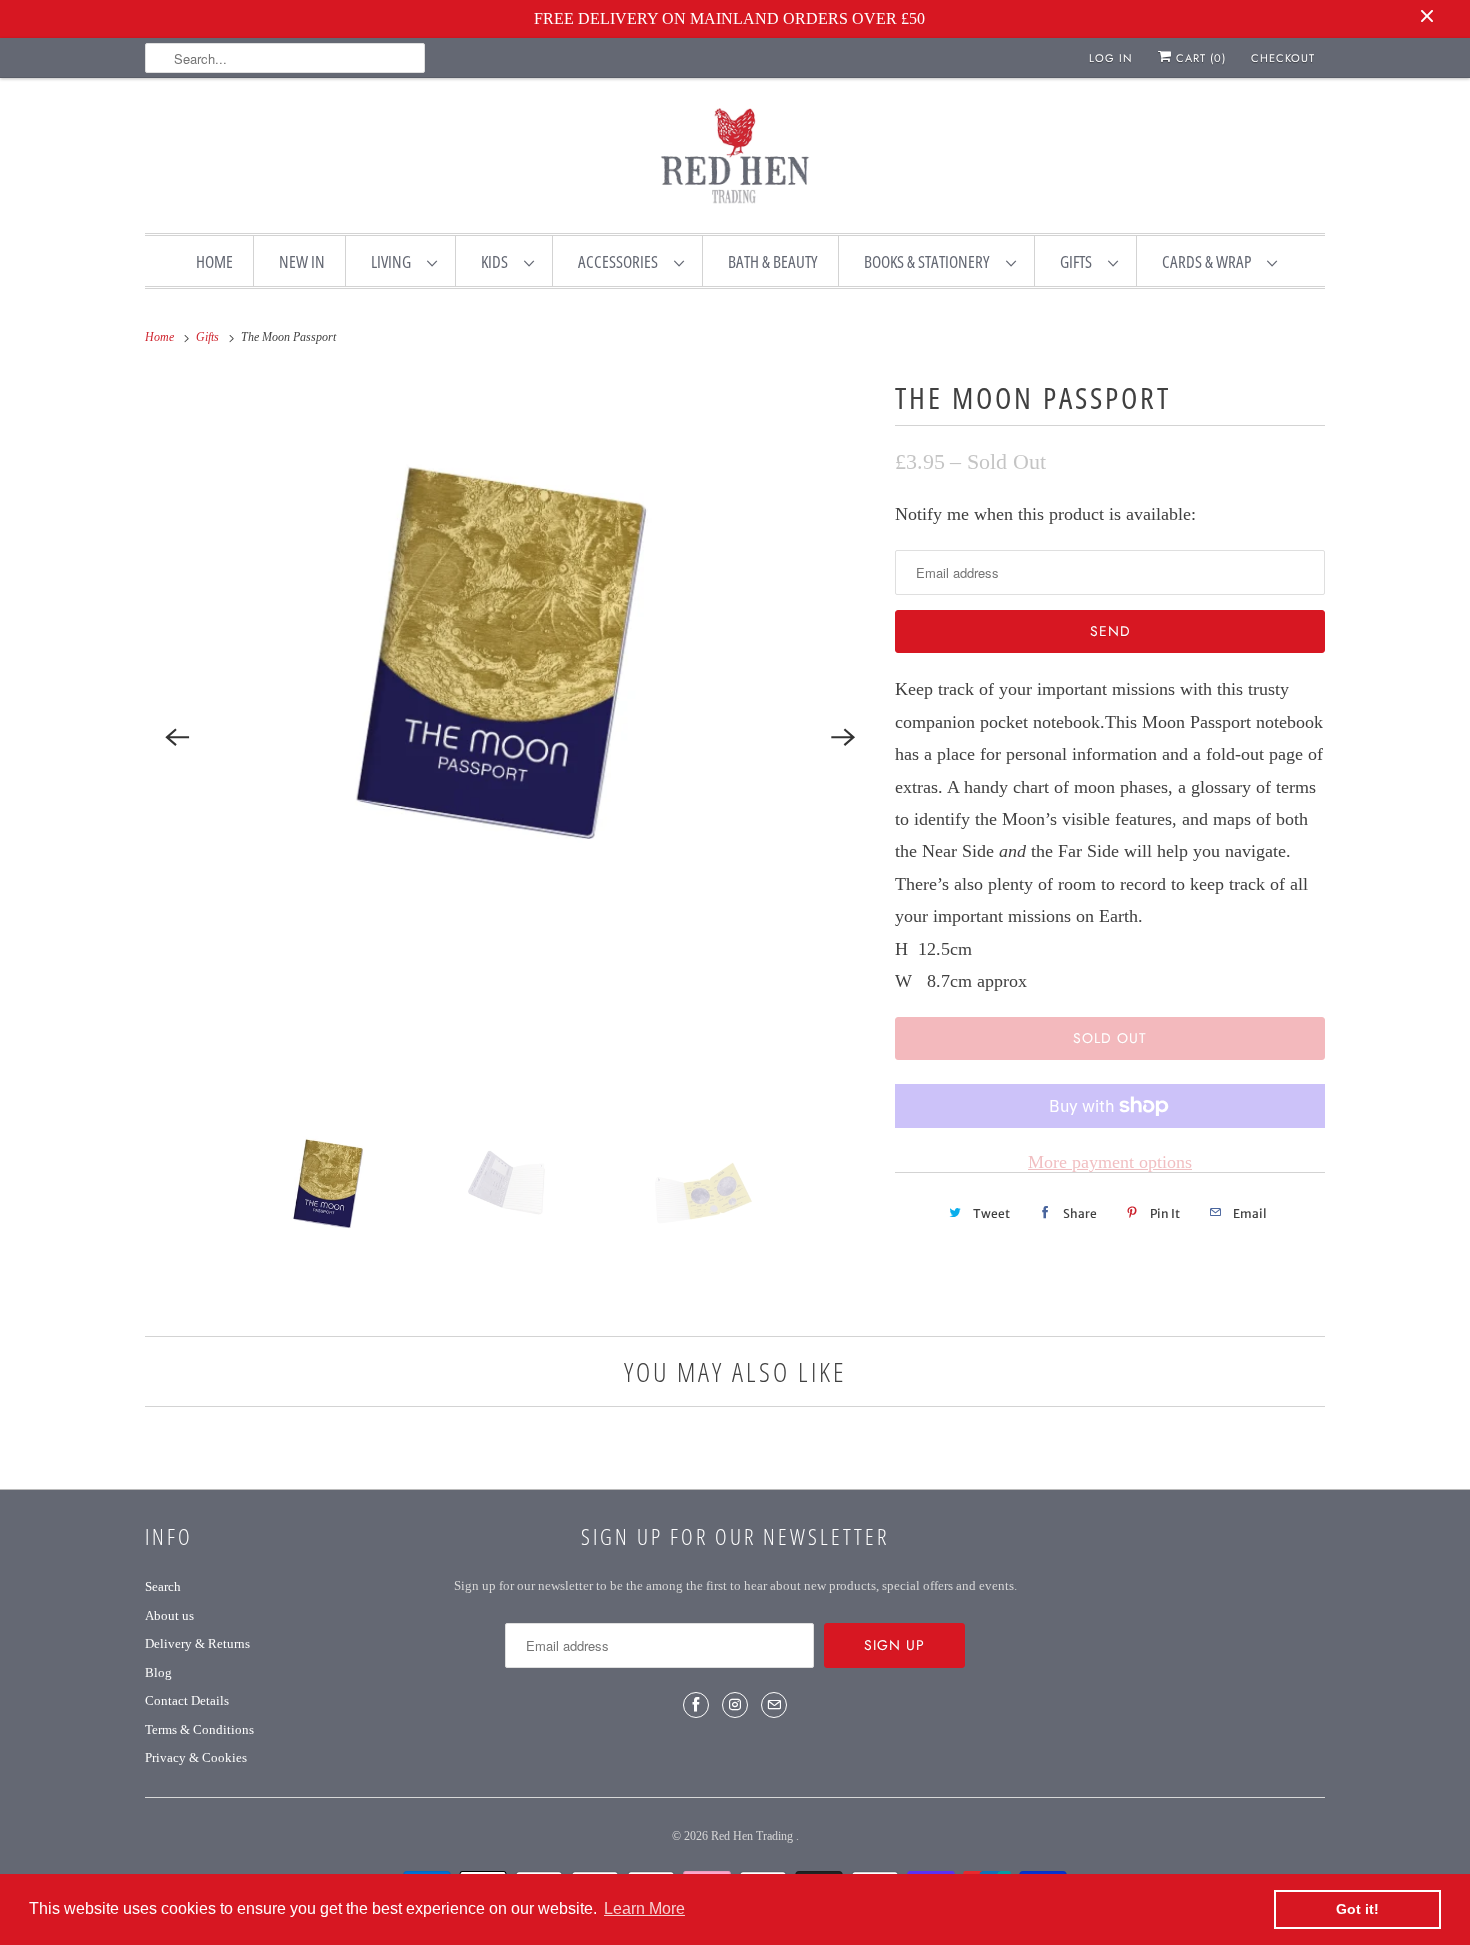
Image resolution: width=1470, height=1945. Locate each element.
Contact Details (187, 1700)
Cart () (1199, 58)
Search (163, 1586)
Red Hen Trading (753, 1836)
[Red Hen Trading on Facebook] (696, 1705)
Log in (1111, 58)
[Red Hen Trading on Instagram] (735, 1705)
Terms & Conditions (199, 1729)
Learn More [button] (644, 1908)
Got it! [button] (1357, 1909)
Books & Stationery (930, 261)
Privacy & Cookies (196, 1757)
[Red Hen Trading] (735, 160)
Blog (158, 1672)
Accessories (621, 261)
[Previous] (177, 738)
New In (302, 261)
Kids (497, 261)
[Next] (843, 738)
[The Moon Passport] (510, 738)
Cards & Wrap (1209, 261)
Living (394, 261)
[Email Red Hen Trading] (774, 1705)
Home (214, 261)
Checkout (1283, 58)
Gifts (1079, 261)
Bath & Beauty (773, 261)
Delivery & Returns (197, 1643)
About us (169, 1615)
